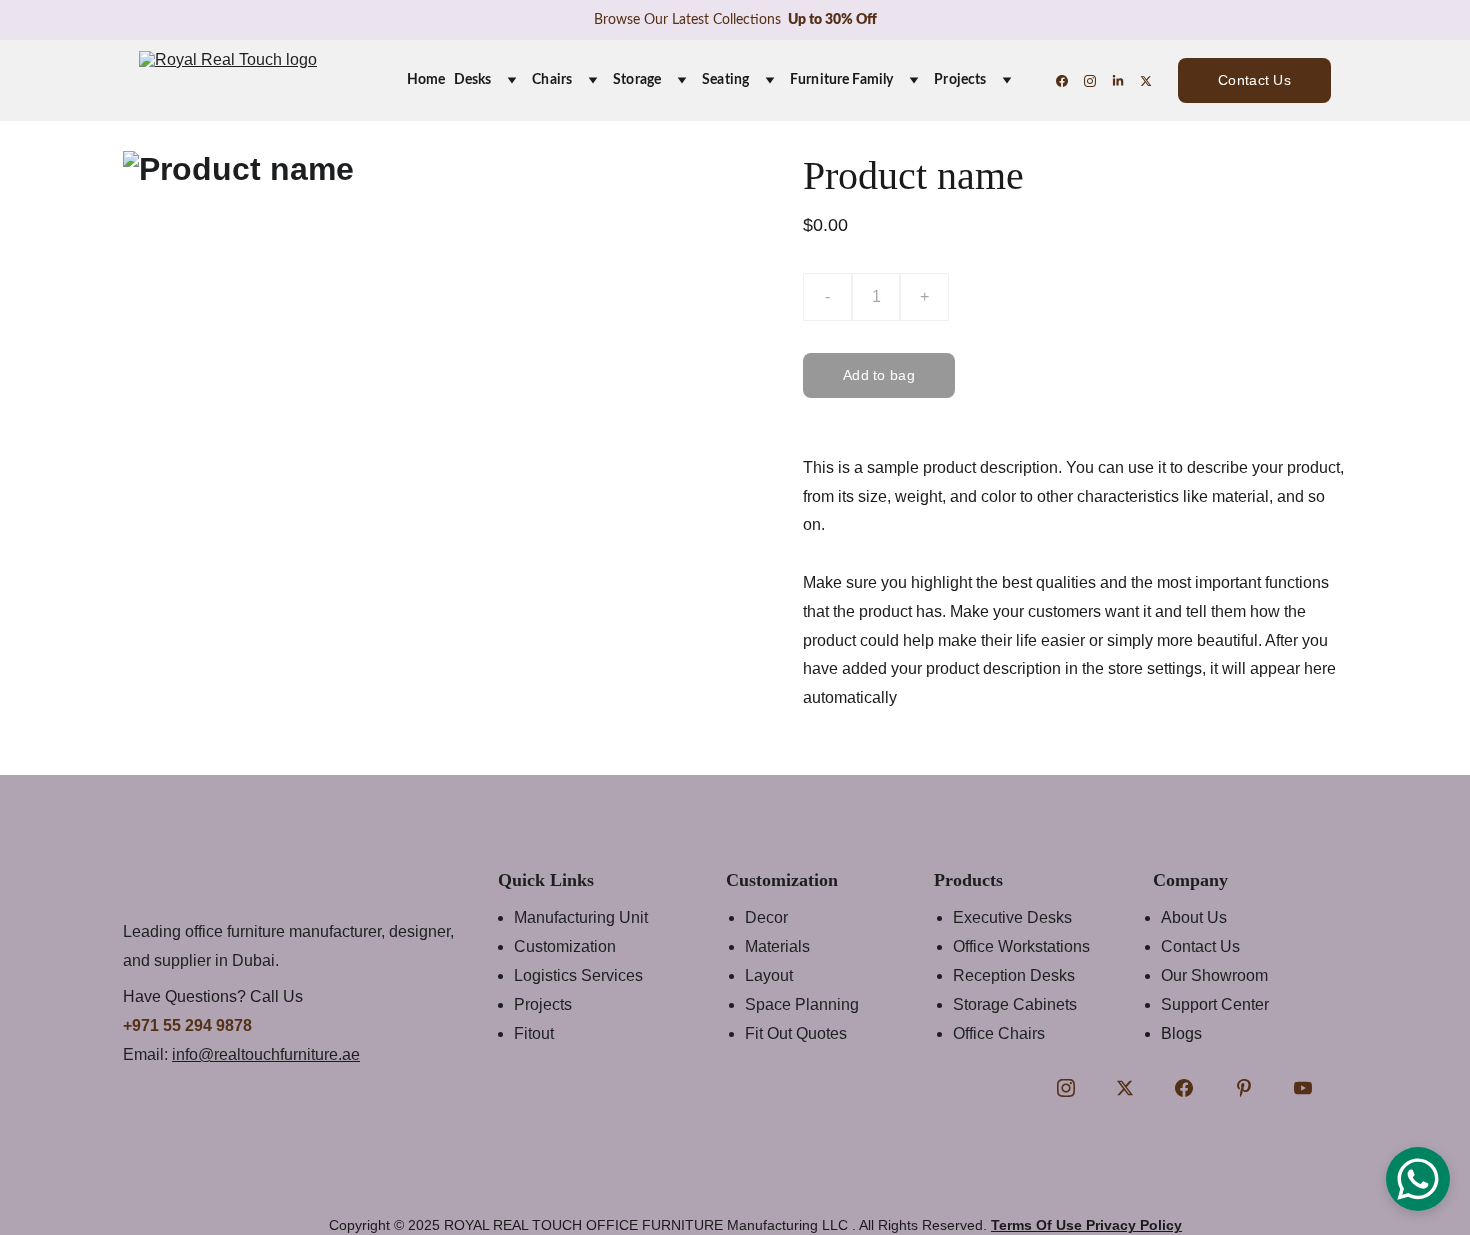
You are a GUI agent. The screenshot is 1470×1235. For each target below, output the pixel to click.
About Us (1194, 917)
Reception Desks (1014, 975)
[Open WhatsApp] (1418, 1179)
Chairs (552, 80)
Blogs (1181, 1033)
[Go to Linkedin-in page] (1126, 81)
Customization (565, 946)
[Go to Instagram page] (1098, 81)
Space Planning (802, 1004)
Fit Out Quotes (796, 1033)
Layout (769, 975)
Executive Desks (1012, 917)
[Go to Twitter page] (1146, 81)
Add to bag (879, 375)
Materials (777, 946)
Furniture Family (841, 80)
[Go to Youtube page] (1303, 1088)
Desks (473, 80)
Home (426, 80)
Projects (960, 80)
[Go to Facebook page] (1070, 81)
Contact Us (1254, 80)
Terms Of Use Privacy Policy (1086, 1225)
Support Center (1215, 1004)
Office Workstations (1021, 946)
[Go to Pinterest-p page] (1244, 1088)
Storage (637, 80)
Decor (766, 917)
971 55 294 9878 (192, 1025)
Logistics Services (578, 975)
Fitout (534, 1033)
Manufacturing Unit (581, 917)
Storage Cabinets (1015, 1004)
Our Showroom (1214, 975)
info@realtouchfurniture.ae (266, 1054)
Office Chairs (999, 1033)
